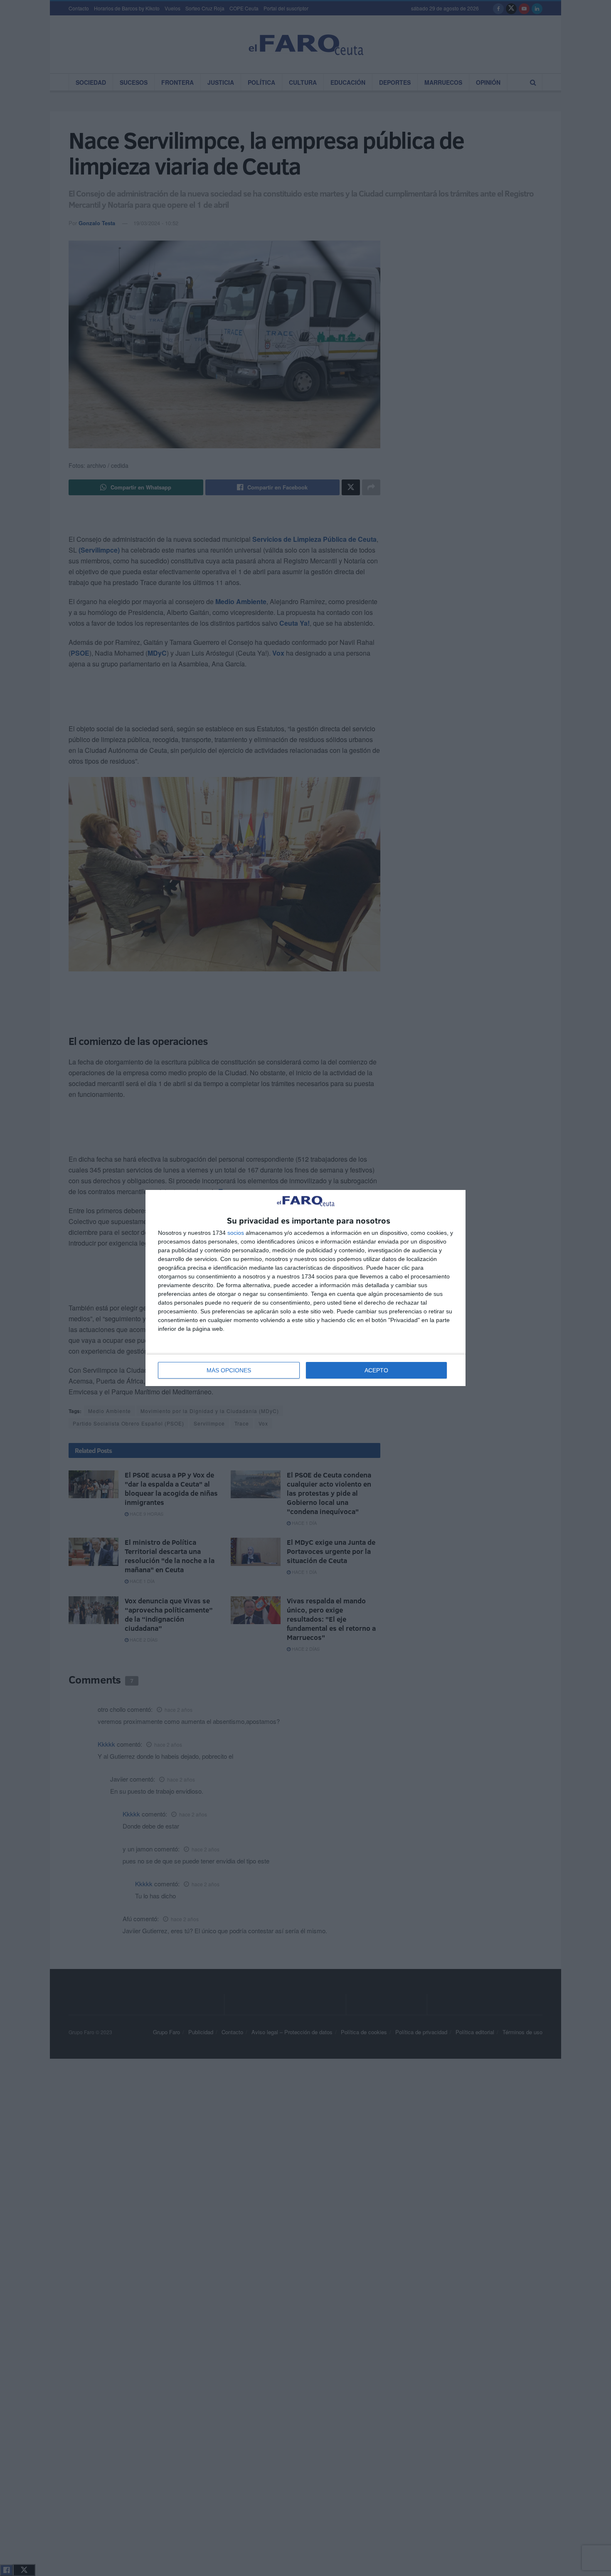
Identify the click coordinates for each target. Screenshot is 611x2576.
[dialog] (305, 1288)
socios (236, 1233)
